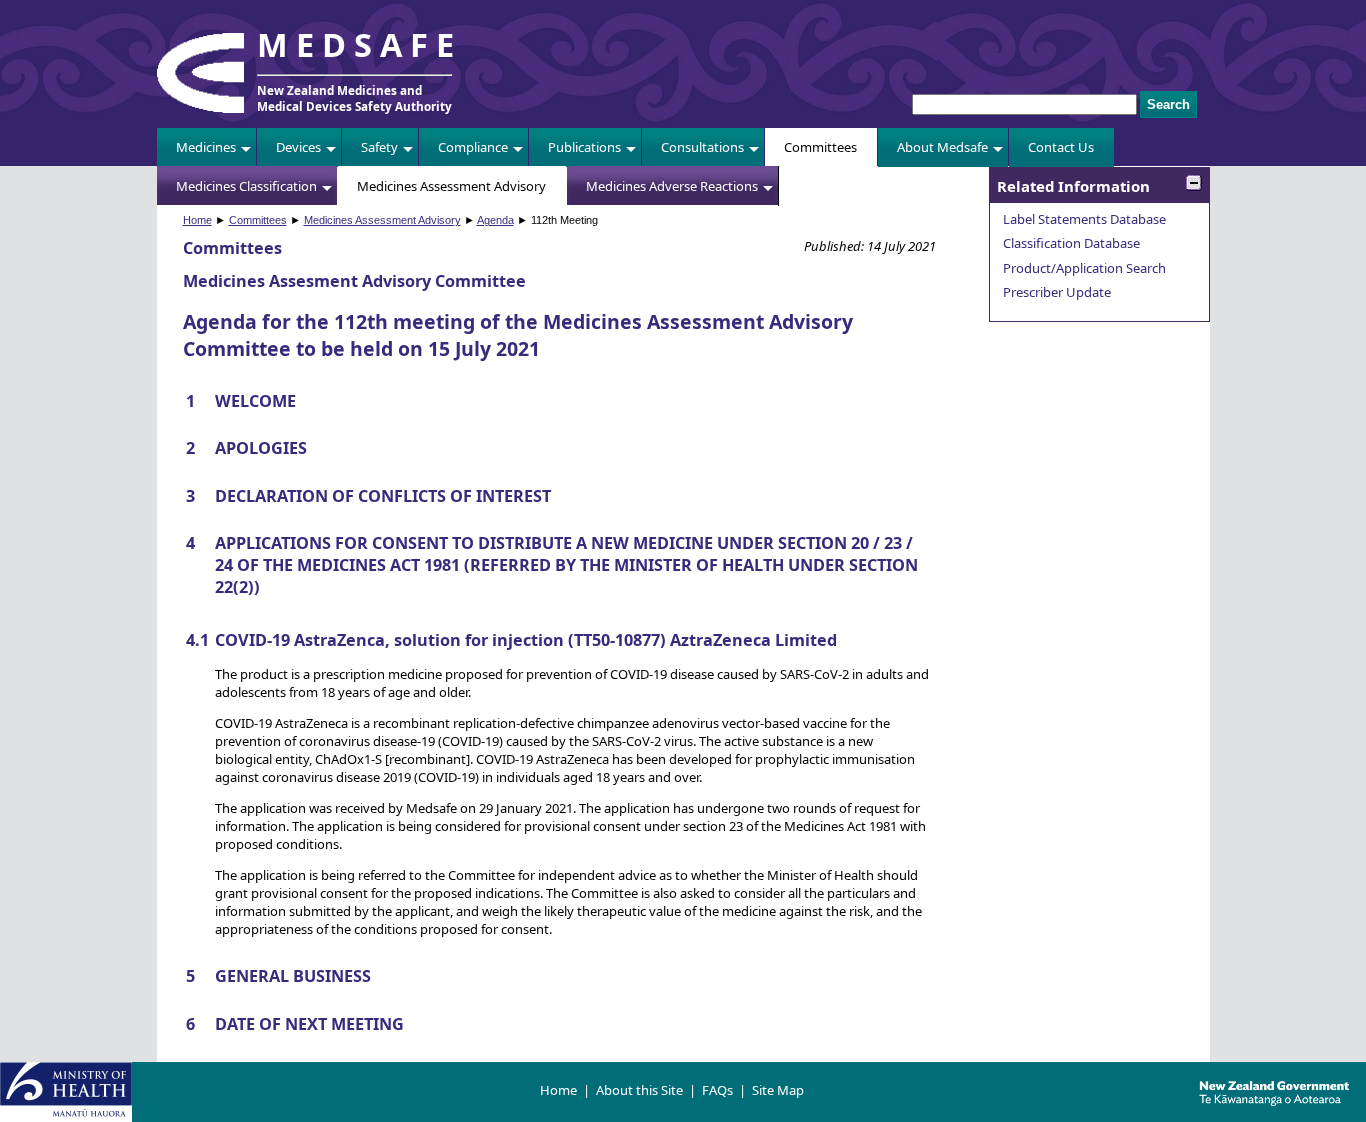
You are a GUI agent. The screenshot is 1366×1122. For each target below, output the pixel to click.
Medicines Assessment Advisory (451, 186)
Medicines (206, 147)
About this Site (639, 1090)
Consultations (702, 147)
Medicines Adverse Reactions (672, 186)
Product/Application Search (1084, 268)
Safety (379, 147)
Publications (584, 147)
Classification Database (1071, 243)
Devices (298, 147)
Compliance (473, 147)
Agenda (495, 220)
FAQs (717, 1090)
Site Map (778, 1090)
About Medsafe (942, 147)
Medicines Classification (246, 186)
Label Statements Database (1084, 219)
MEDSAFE (360, 44)
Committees (820, 147)
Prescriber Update (1057, 292)
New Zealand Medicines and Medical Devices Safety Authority (354, 98)
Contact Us (1061, 147)
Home (197, 220)
